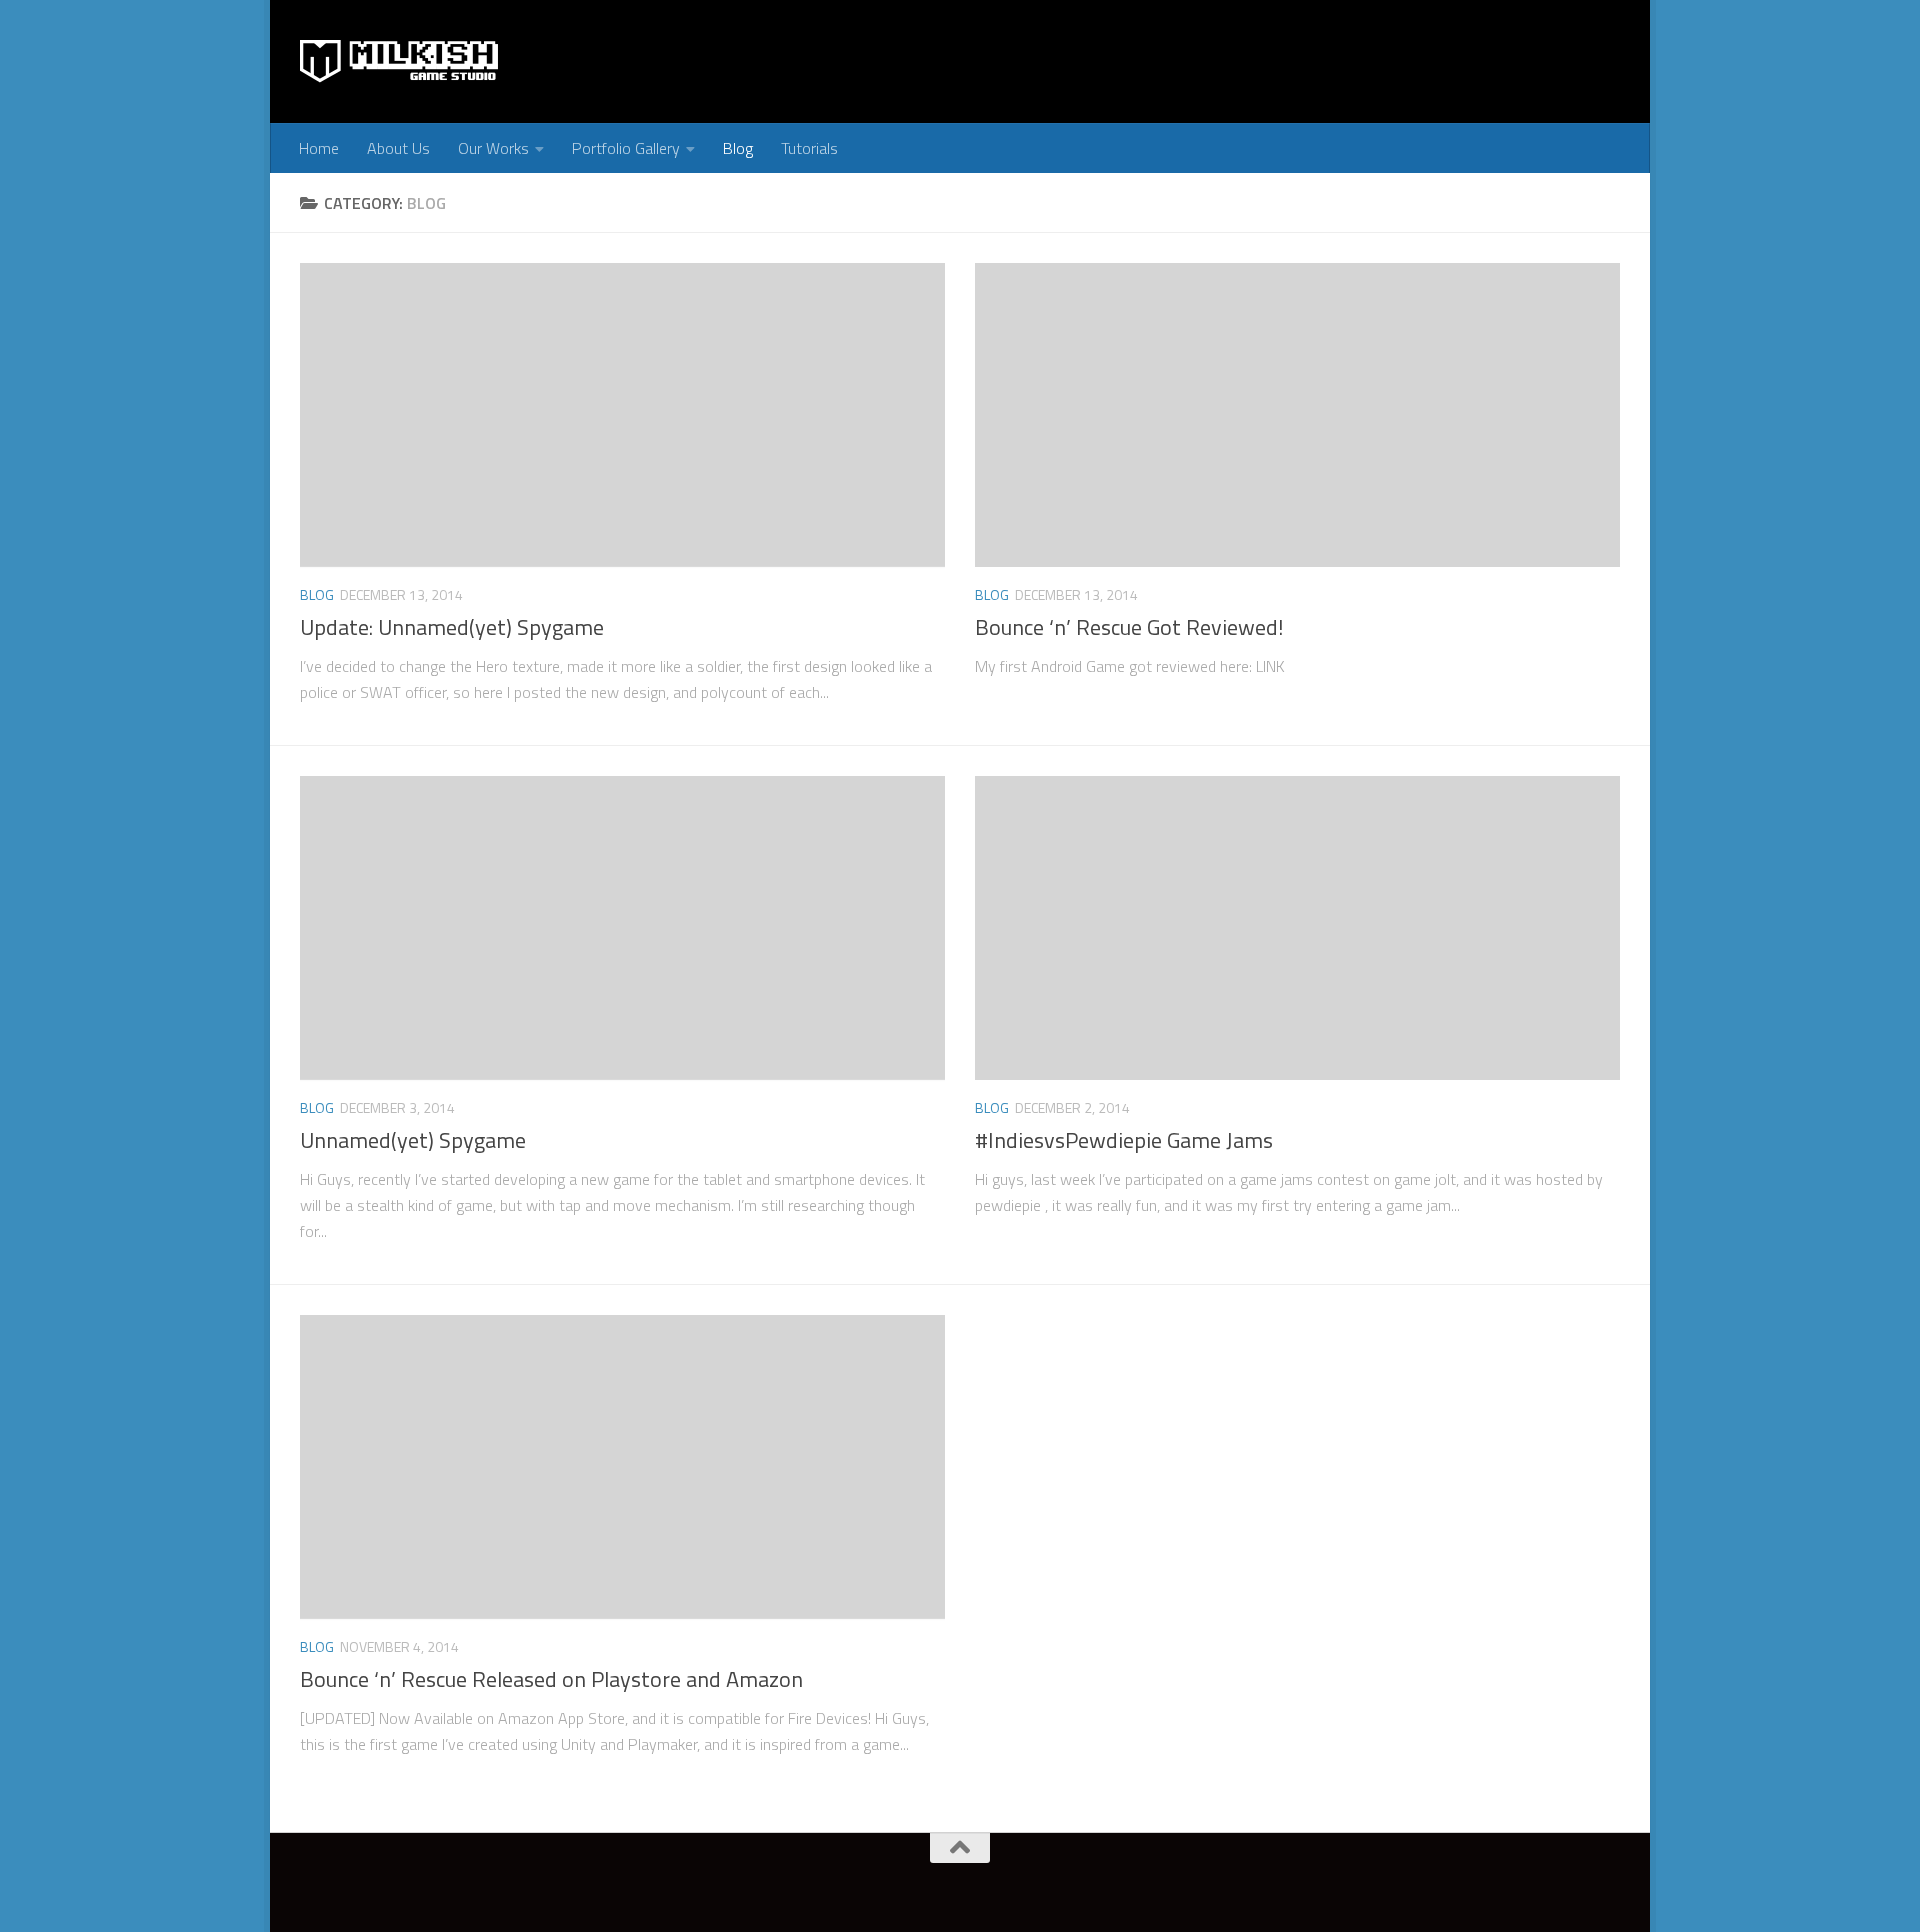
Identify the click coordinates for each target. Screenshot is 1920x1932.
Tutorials (809, 148)
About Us (398, 148)
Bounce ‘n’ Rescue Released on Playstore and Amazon (551, 1679)
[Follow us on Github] (889, 1887)
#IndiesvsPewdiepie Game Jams (1124, 1140)
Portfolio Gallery (626, 148)
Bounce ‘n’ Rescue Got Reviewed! (1129, 627)
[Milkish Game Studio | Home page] (400, 61)
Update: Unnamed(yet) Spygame (452, 627)
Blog (738, 148)
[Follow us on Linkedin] (853, 1887)
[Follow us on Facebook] (781, 1887)
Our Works (493, 148)
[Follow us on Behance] (925, 1887)
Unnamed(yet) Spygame (413, 1140)
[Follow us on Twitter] (745, 1887)
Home (319, 148)
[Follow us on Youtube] (817, 1887)
